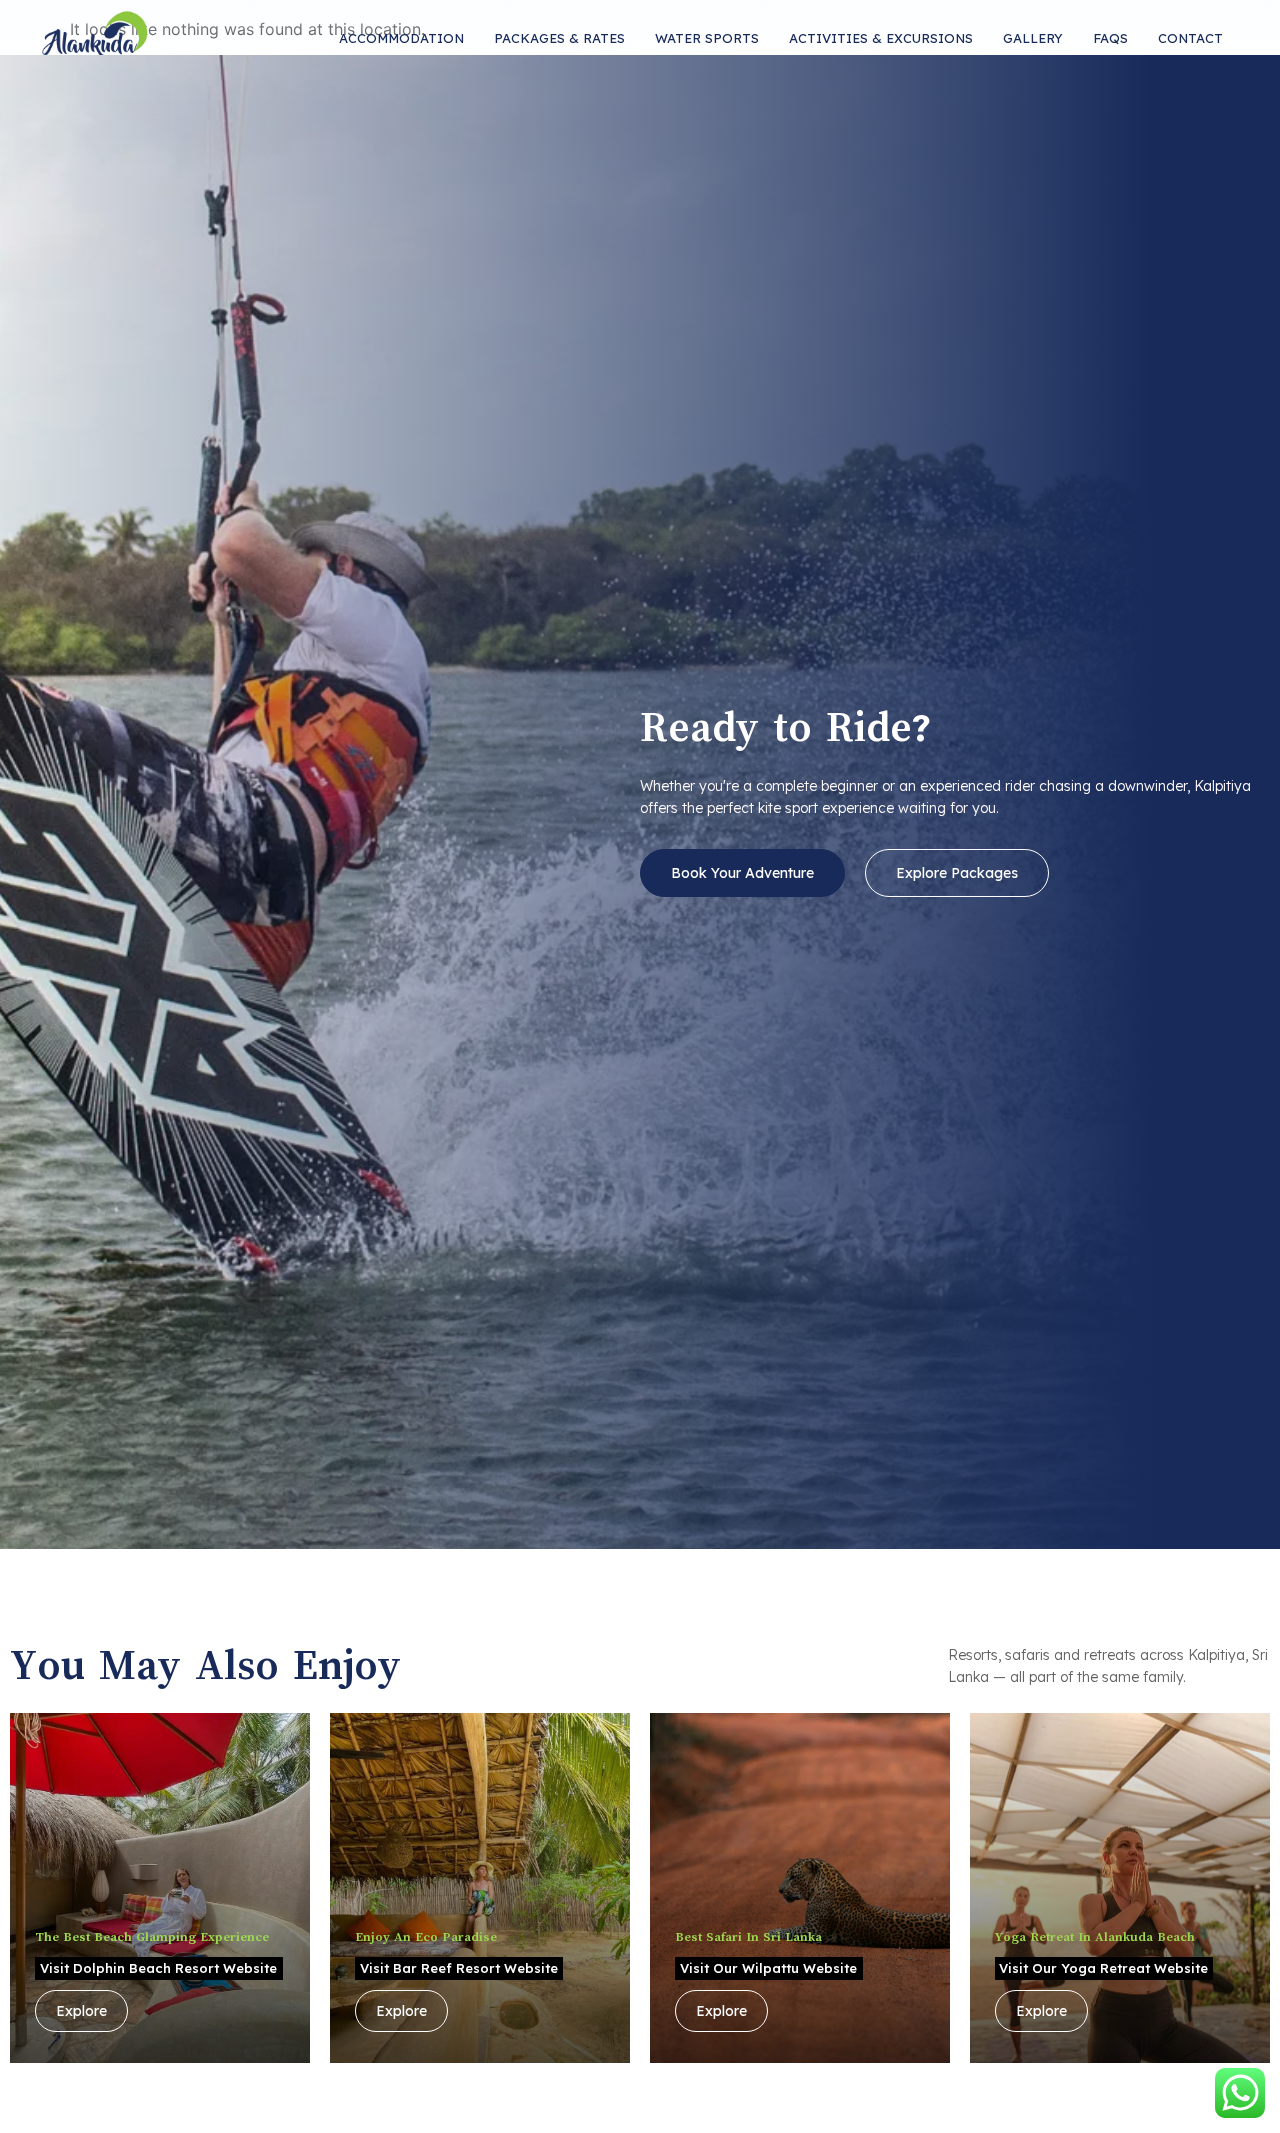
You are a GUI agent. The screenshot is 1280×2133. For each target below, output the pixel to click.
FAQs (1110, 38)
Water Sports (707, 38)
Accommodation (401, 38)
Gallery (1033, 38)
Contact (1190, 38)
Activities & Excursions (881, 38)
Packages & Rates (559, 38)
